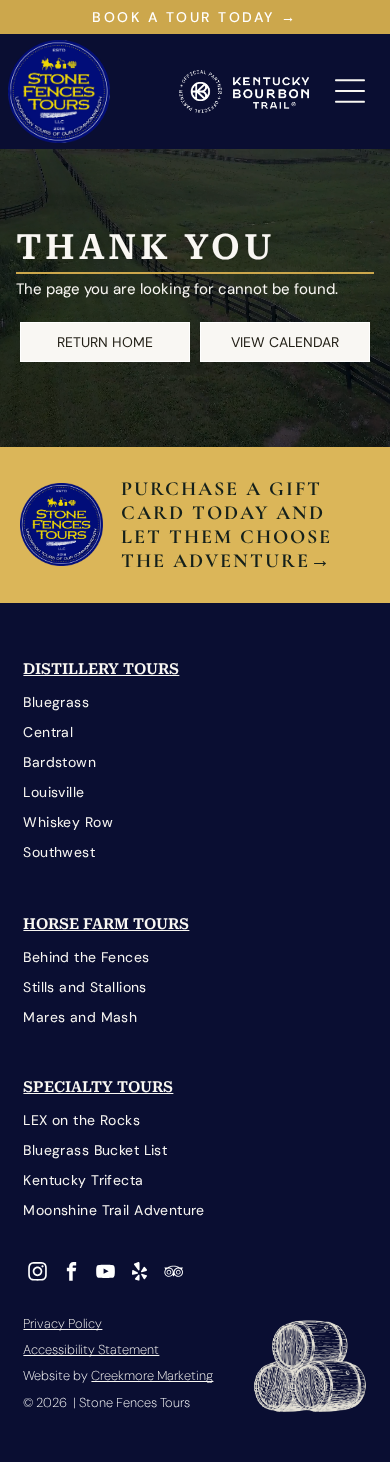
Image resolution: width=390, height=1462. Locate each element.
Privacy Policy (62, 1323)
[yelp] (139, 1274)
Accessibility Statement (91, 1349)
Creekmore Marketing (152, 1375)
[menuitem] (194, 703)
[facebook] (71, 1274)
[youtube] (105, 1274)
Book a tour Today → (195, 17)
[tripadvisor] (173, 1274)
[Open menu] (350, 91)
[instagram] (37, 1274)
